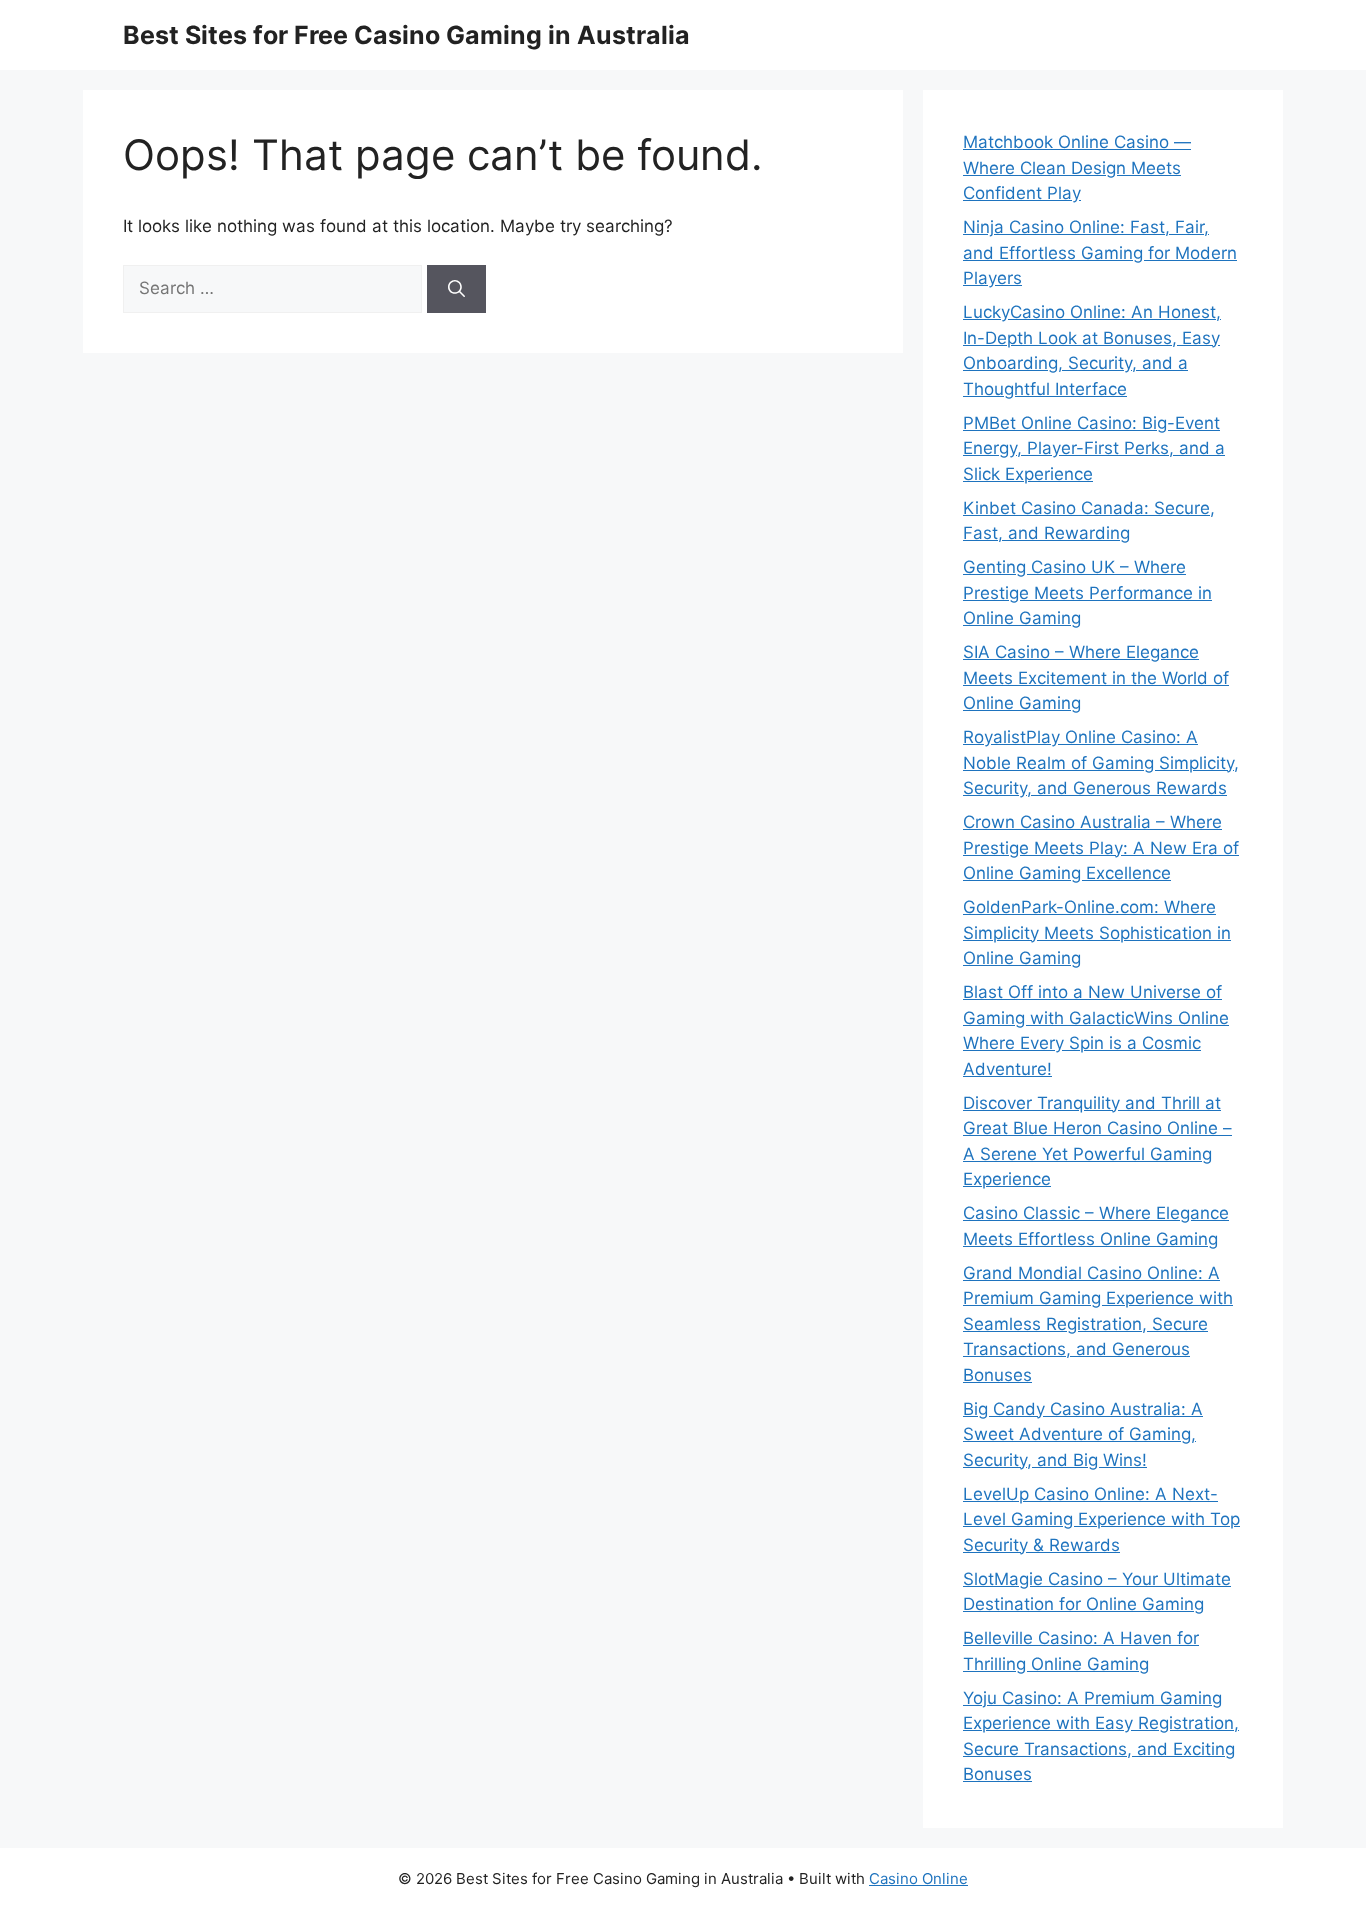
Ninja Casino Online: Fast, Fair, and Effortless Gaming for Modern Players (1100, 252)
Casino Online (918, 1878)
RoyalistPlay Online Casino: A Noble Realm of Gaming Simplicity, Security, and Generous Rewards (1101, 762)
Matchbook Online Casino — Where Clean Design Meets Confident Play (1077, 167)
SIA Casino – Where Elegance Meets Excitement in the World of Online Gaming (1096, 677)
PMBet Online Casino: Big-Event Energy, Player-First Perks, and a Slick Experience (1094, 448)
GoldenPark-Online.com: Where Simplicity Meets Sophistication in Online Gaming (1097, 932)
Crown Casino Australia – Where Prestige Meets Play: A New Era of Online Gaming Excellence (1101, 847)
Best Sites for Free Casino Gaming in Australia (406, 35)
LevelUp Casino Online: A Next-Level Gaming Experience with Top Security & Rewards (1101, 1519)
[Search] (456, 289)
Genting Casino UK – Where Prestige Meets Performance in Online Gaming (1087, 592)
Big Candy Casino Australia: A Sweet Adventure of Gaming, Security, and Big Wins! (1083, 1434)
